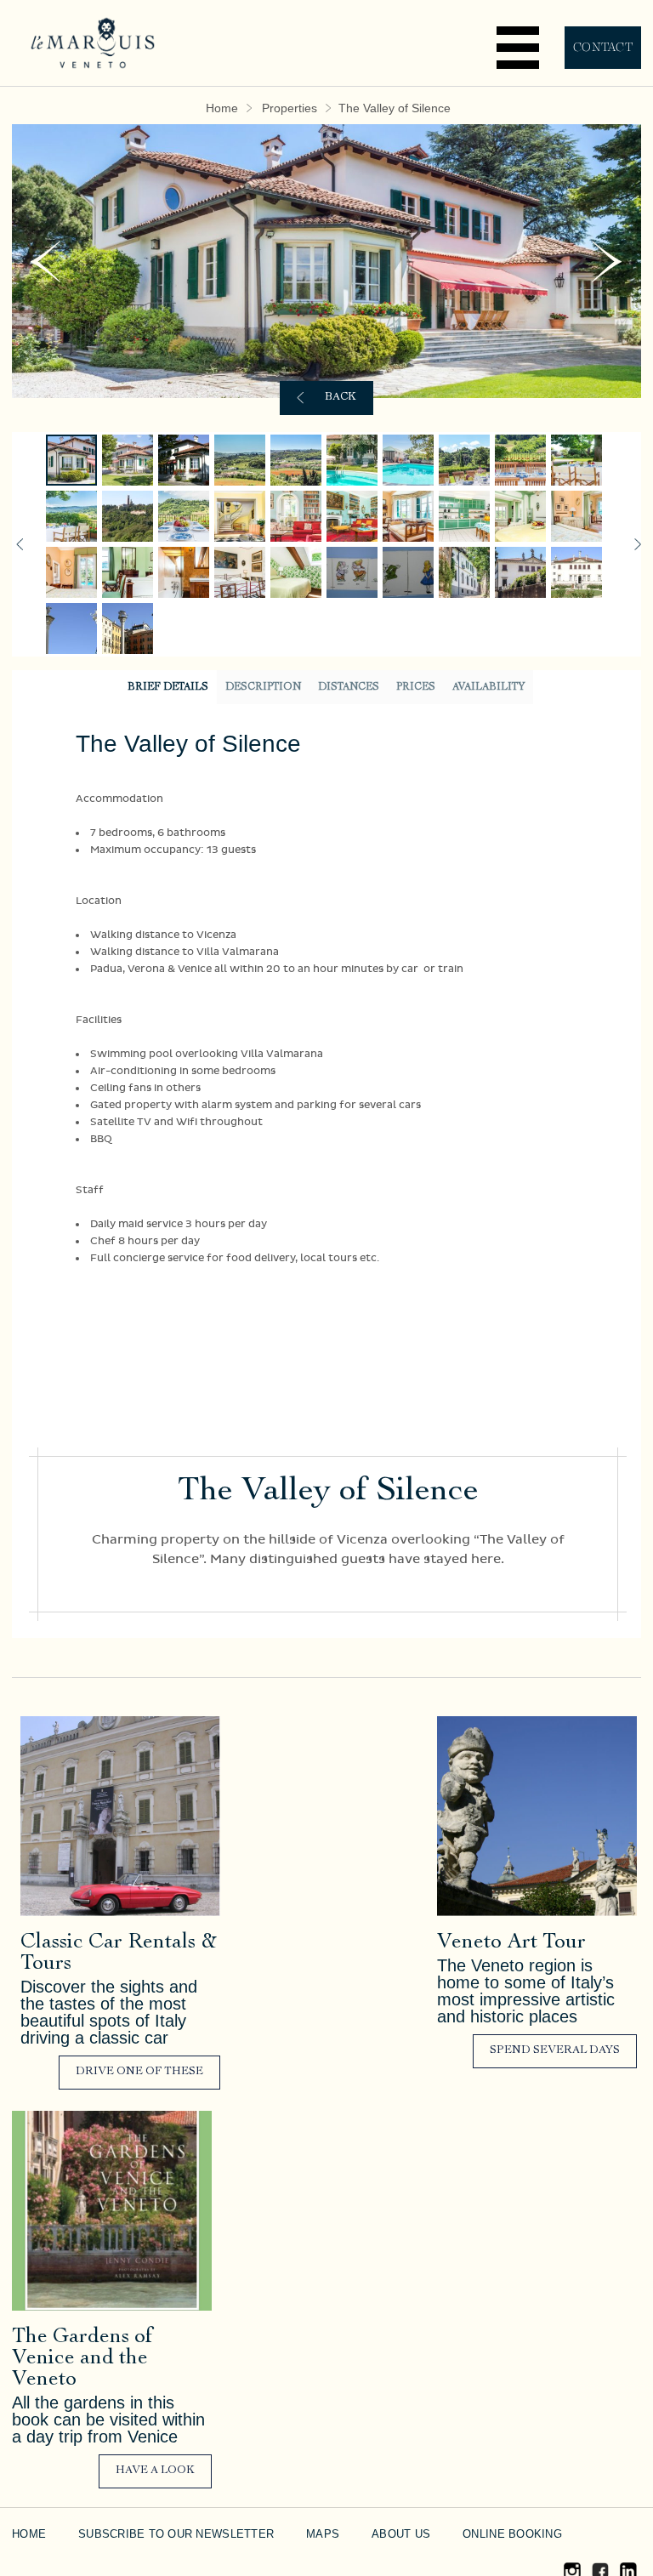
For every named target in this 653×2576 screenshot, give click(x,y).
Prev (45, 262)
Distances (349, 687)
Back (341, 398)
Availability (488, 687)
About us (358, 2534)
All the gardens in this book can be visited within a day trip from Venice (108, 2420)
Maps (287, 2534)
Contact (603, 47)
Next (608, 262)
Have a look (155, 2471)
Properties (289, 109)
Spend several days (555, 2051)
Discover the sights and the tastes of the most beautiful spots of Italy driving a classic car (109, 2012)
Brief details (168, 687)
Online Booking (462, 2534)
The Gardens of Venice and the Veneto (82, 2359)
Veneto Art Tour (511, 1943)
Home (225, 109)
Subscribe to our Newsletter (158, 2534)
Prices (416, 687)
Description (263, 687)
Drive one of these (139, 2072)
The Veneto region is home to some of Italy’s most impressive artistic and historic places (526, 1991)
